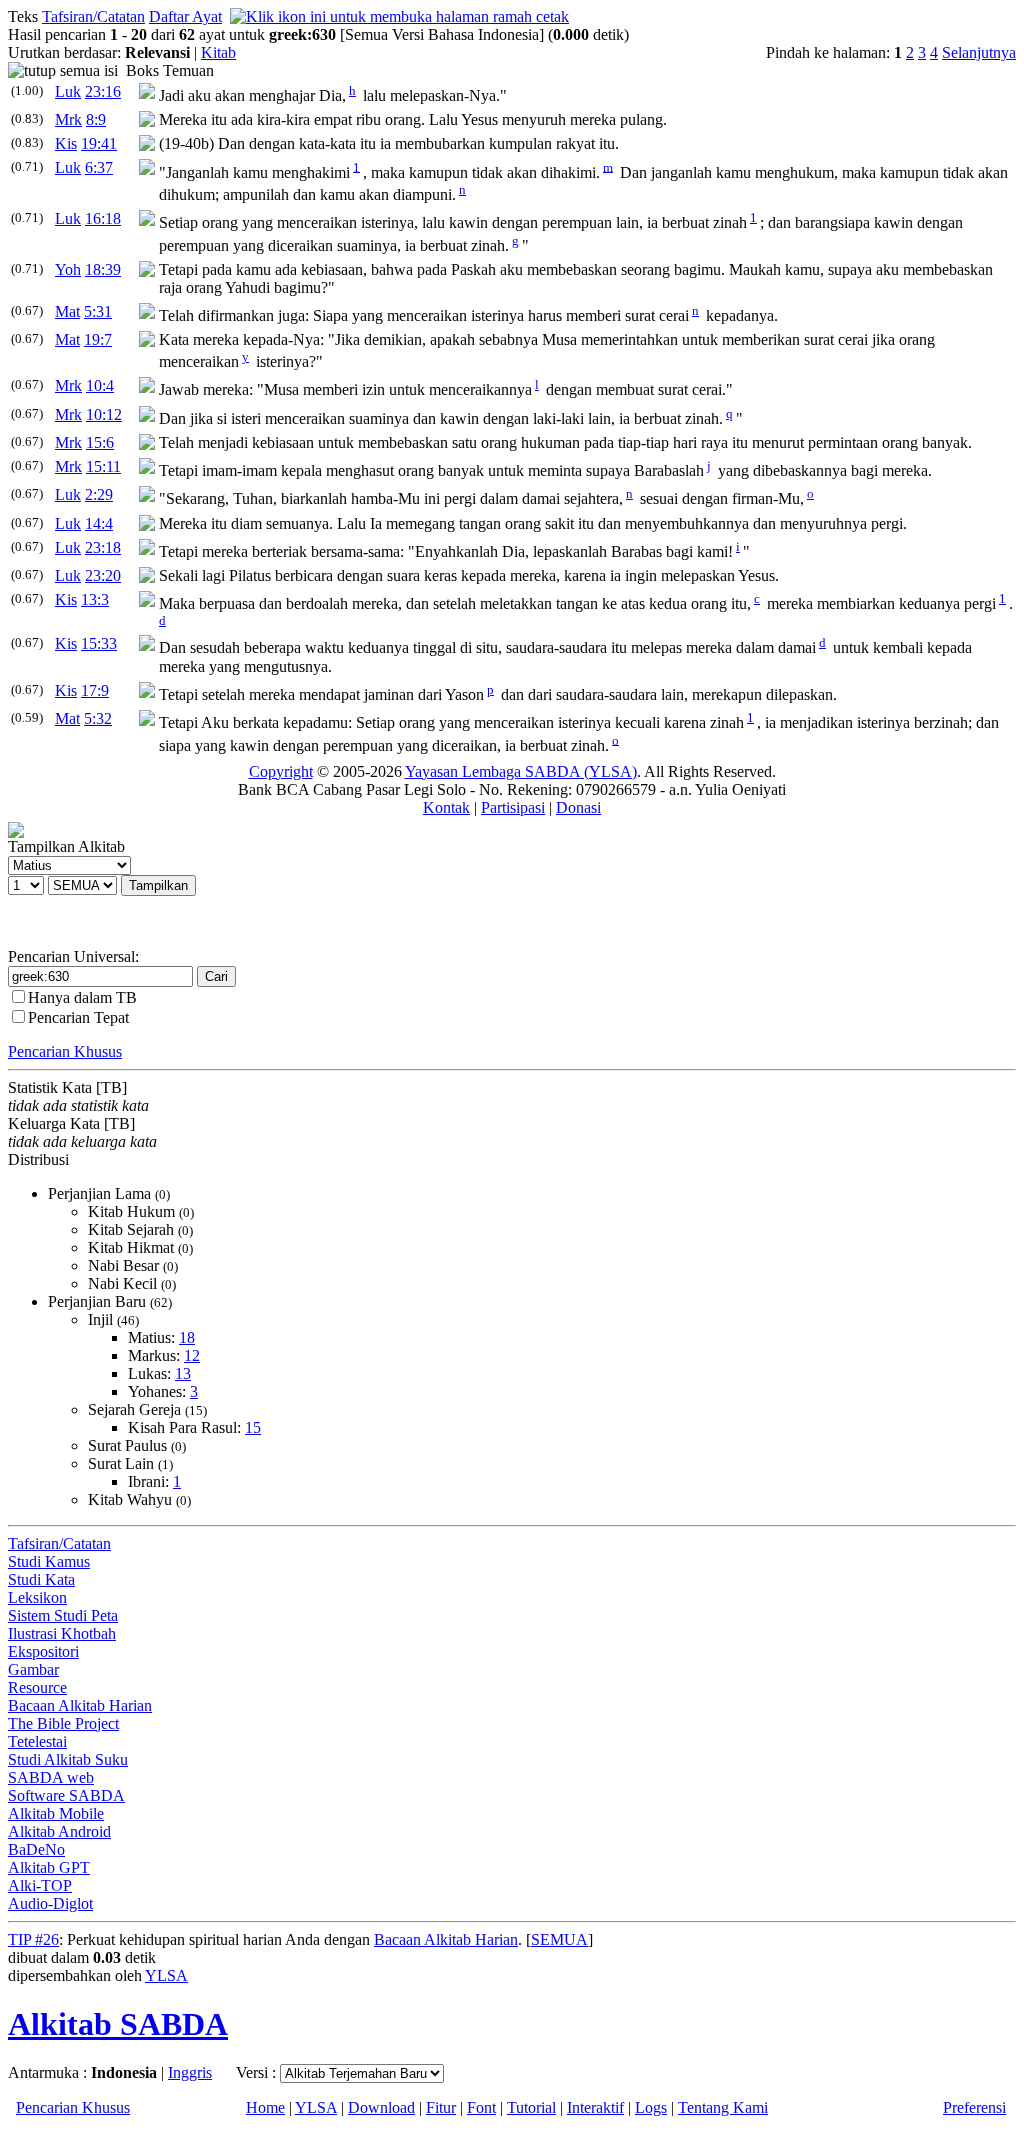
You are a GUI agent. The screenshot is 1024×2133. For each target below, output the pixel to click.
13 (183, 1373)
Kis (66, 143)
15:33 (99, 643)
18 (187, 1337)
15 (253, 1427)
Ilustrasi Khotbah (62, 1633)
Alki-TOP (40, 1885)
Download (381, 2107)
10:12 (104, 414)
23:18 (103, 547)
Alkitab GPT (49, 1867)
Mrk (68, 119)
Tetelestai (37, 1741)
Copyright (281, 771)
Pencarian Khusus (65, 1051)
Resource (37, 1687)
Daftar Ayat (185, 16)
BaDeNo (36, 1849)
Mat (67, 311)
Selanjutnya (979, 52)
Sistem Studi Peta (63, 1615)
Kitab (218, 52)
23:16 (103, 91)
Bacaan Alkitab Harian (80, 1705)
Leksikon (37, 1597)
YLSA (166, 1975)
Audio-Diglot (50, 1903)
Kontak (446, 807)
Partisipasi (513, 807)
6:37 (99, 167)
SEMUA (559, 1939)
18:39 (103, 269)
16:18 (103, 218)
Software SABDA (66, 1795)
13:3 (95, 599)
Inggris (190, 2072)
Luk (68, 91)
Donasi (578, 807)
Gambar (33, 1669)
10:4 (100, 385)
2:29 (99, 494)
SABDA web (51, 1777)
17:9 (95, 690)
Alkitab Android (59, 1831)
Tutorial (531, 2107)
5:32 (98, 718)
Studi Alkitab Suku (68, 1759)
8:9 (96, 119)
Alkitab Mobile (56, 1813)
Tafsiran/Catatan (93, 16)
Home (265, 2107)
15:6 (100, 442)
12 (192, 1355)
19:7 (98, 339)
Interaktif (595, 2107)
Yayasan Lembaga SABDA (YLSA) (521, 771)
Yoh (68, 269)
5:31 (98, 311)
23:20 (103, 575)
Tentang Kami (723, 2107)
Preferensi (974, 2107)
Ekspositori (43, 1651)
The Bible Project (63, 1723)
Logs (651, 2107)
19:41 (99, 143)
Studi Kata (41, 1579)
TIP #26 (33, 1939)
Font (481, 2107)
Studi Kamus (49, 1561)
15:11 (103, 466)
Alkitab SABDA (118, 2024)
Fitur (441, 2107)
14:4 (99, 523)
